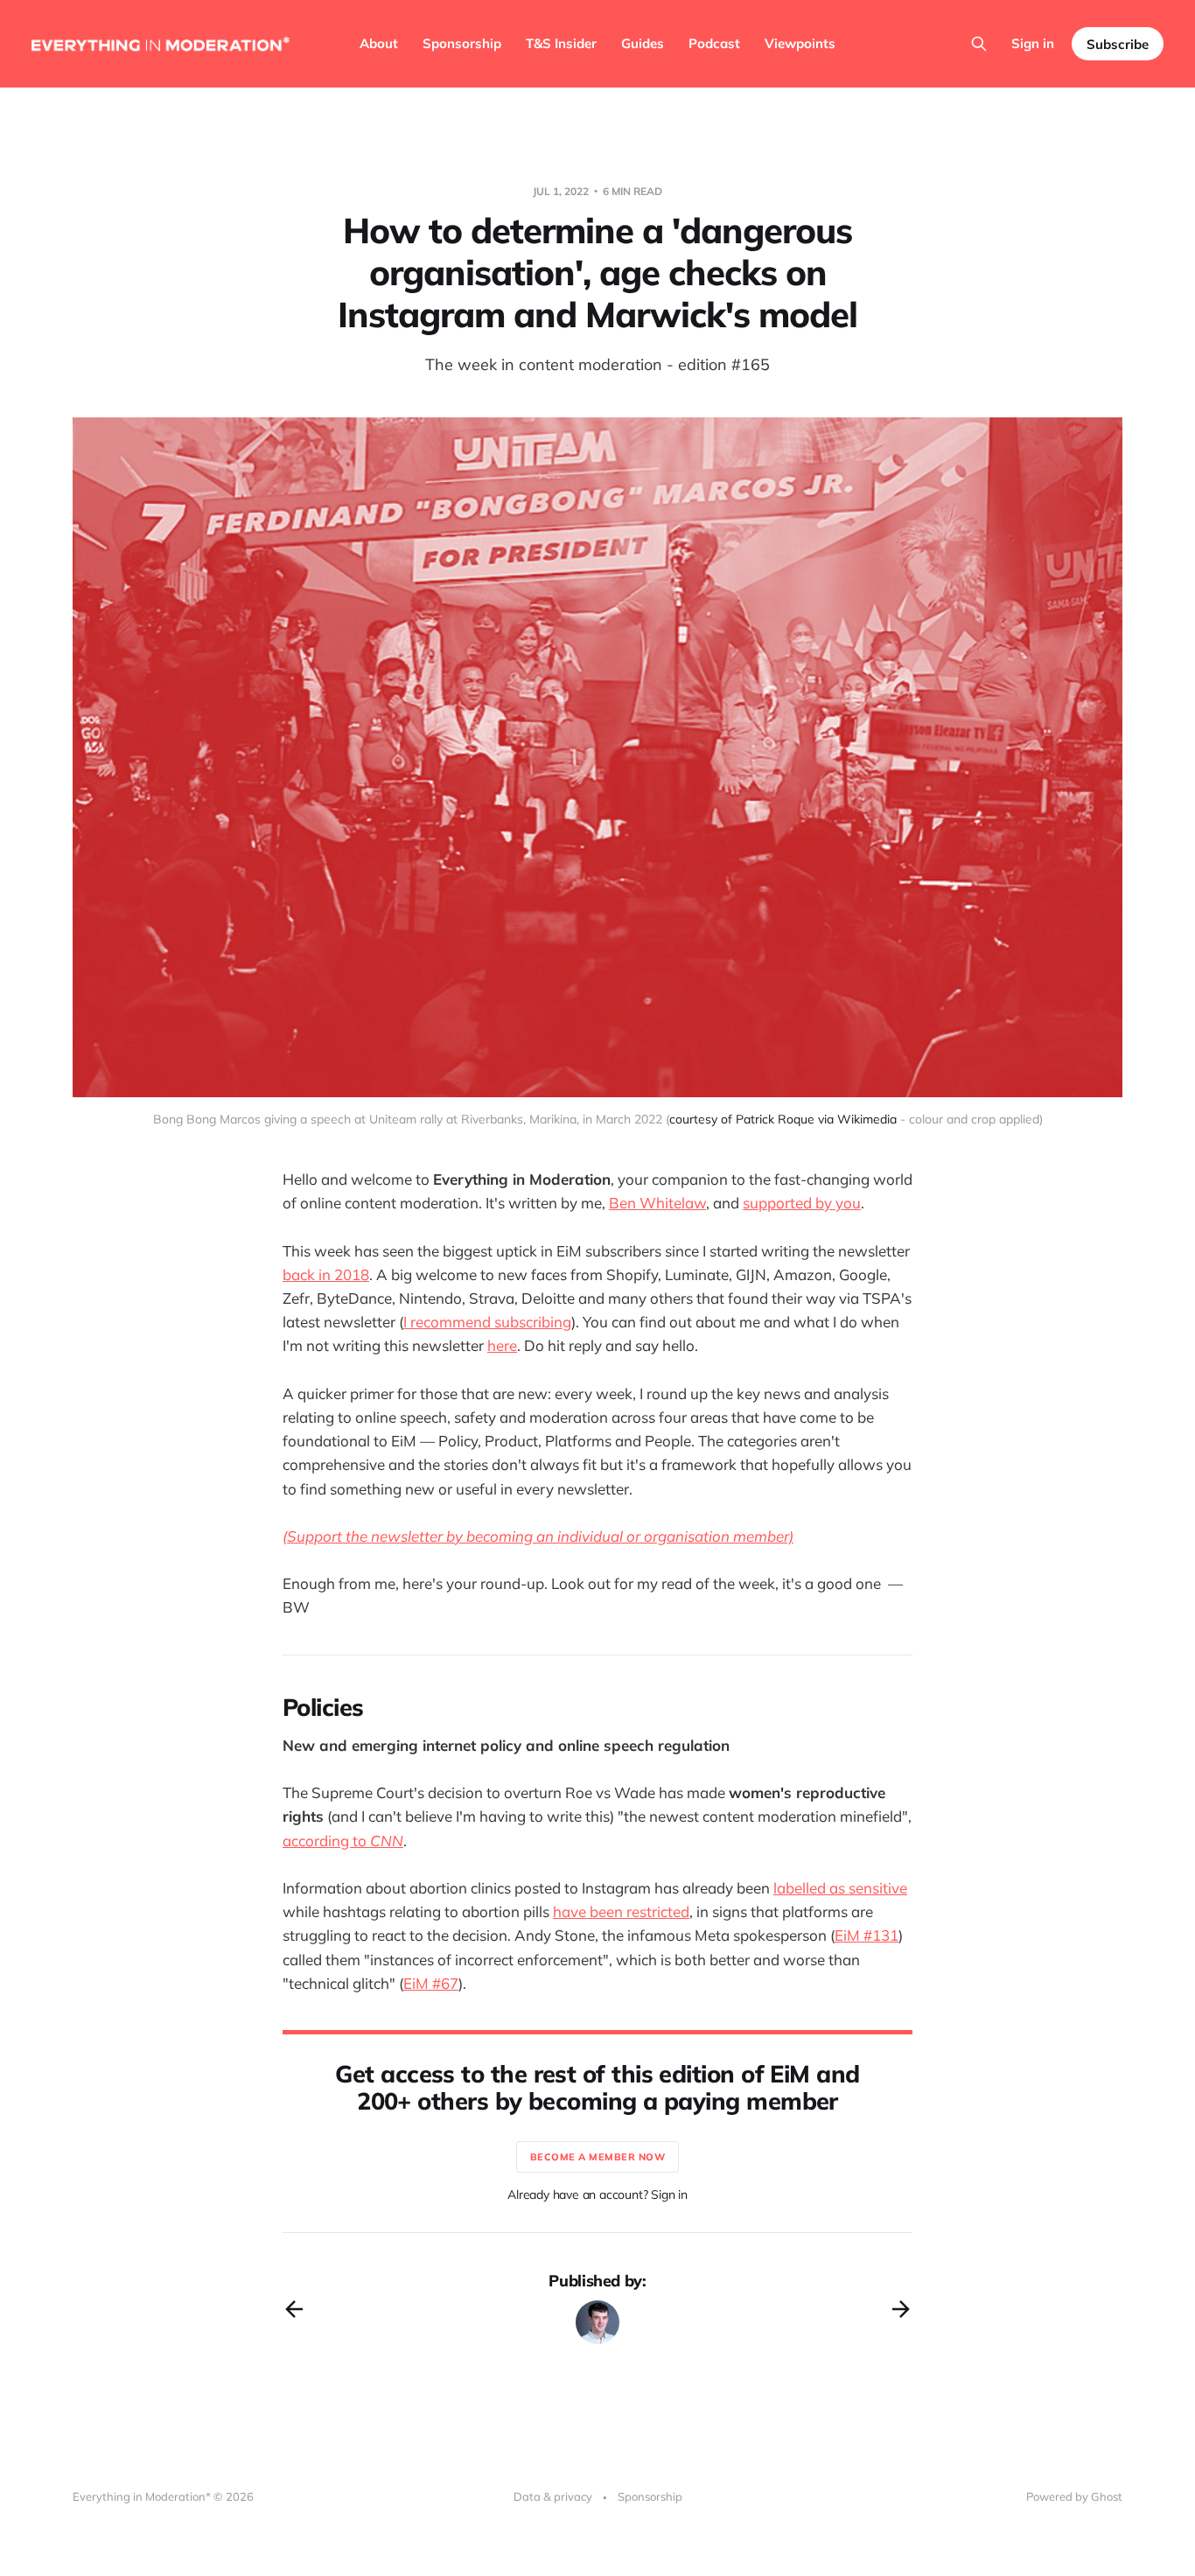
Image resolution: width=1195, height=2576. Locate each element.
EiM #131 (867, 1935)
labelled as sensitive (840, 1888)
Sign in (1033, 43)
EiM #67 (431, 1983)
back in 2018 (326, 1274)
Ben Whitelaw (657, 1203)
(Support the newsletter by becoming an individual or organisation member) (538, 1536)
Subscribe (1118, 44)
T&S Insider (561, 43)
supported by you (802, 1203)
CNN (387, 1841)
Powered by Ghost (1074, 2496)
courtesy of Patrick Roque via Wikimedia (783, 1119)
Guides (643, 43)
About (379, 43)
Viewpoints (800, 43)
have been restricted (621, 1911)
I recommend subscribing (487, 1322)
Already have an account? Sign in (597, 2194)
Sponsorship (462, 43)
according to (326, 1841)
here (502, 1345)
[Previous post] (294, 2309)
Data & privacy (553, 2496)
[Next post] (901, 2309)
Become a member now (598, 2157)
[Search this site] (979, 44)
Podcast (714, 43)
